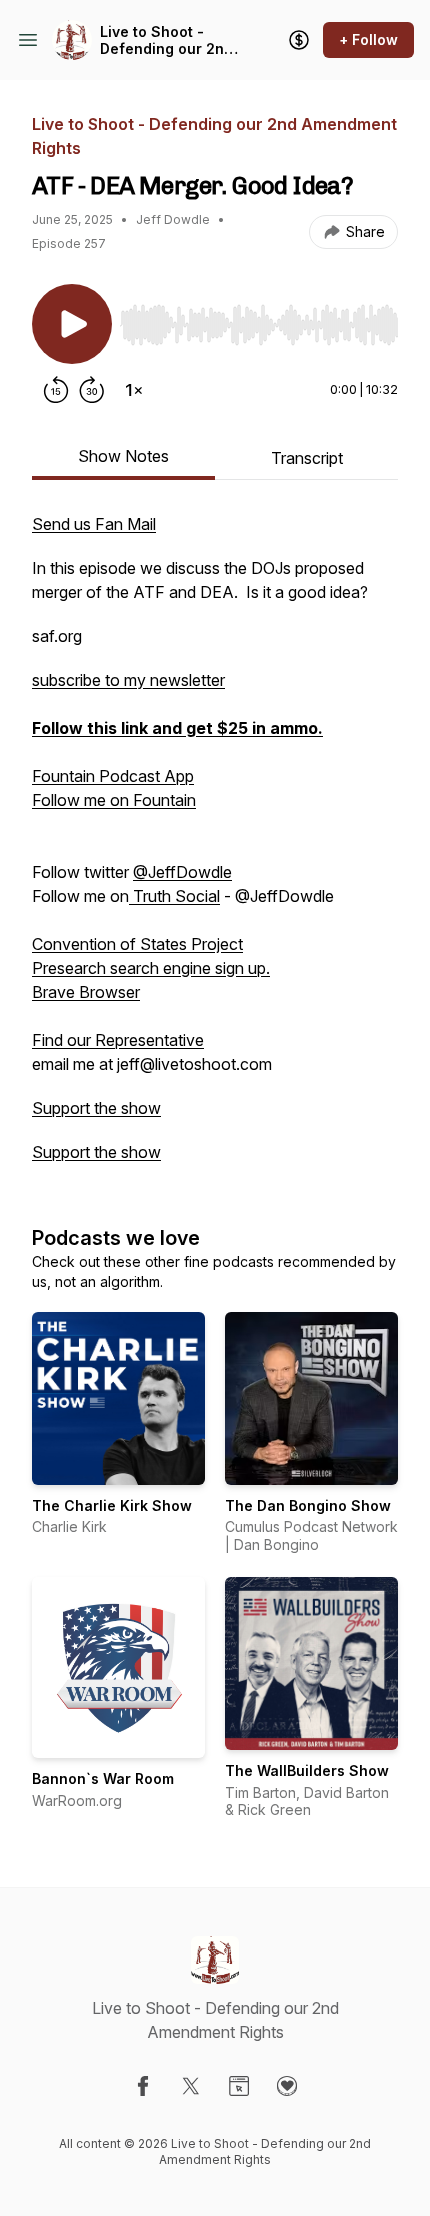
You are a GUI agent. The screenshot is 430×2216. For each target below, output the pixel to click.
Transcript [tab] (307, 458)
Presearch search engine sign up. (151, 968)
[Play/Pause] (72, 324)
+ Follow (368, 39)
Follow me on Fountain (114, 800)
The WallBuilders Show (307, 1770)
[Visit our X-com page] (191, 2086)
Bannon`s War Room (103, 1778)
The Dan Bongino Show (308, 1505)
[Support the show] (299, 40)
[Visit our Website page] (239, 2086)
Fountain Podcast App (113, 776)
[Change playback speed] (134, 390)
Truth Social (174, 896)
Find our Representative (118, 1040)
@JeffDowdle (182, 872)
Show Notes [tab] (123, 456)
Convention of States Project (137, 944)
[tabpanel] (215, 848)
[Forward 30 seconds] (92, 390)
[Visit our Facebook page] (143, 2086)
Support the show (96, 1108)
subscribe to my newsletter (128, 680)
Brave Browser (86, 992)
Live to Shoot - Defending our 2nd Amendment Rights (166, 40)
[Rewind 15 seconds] (56, 390)
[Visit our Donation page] (287, 2086)
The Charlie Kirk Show (112, 1505)
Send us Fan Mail (94, 524)
